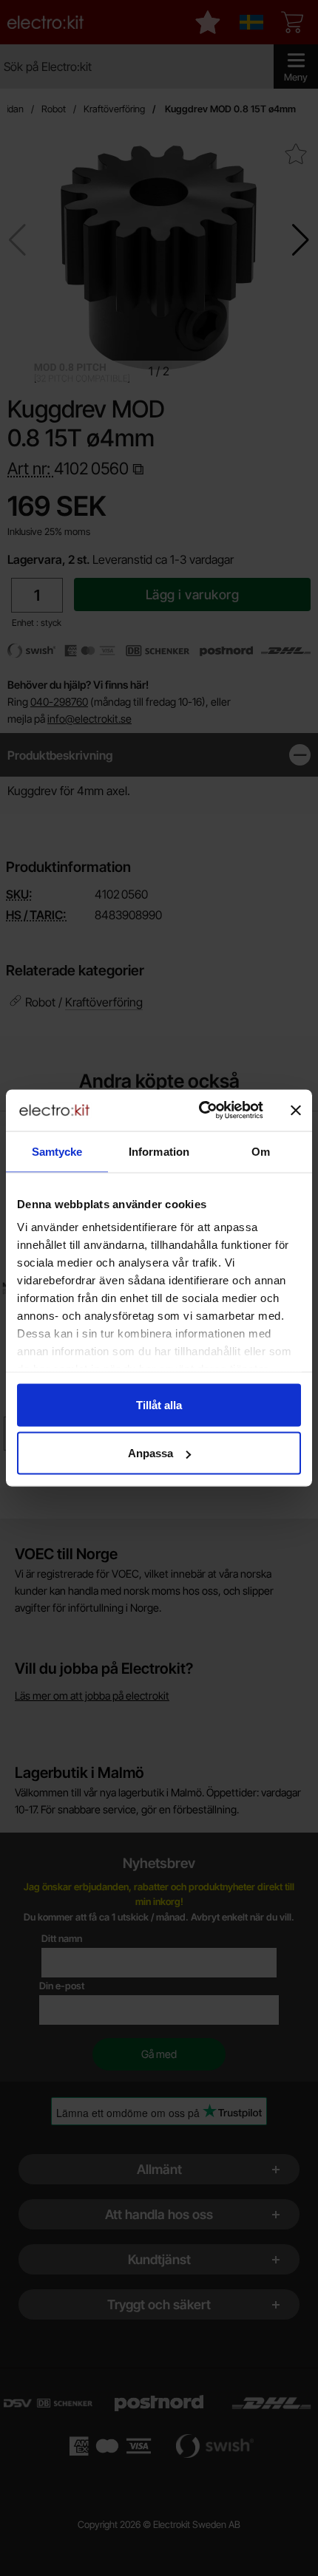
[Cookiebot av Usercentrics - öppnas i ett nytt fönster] (200, 1111)
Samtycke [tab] (57, 1151)
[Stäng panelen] (296, 1110)
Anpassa (150, 1453)
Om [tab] (261, 1151)
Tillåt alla (159, 1404)
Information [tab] (159, 1151)
